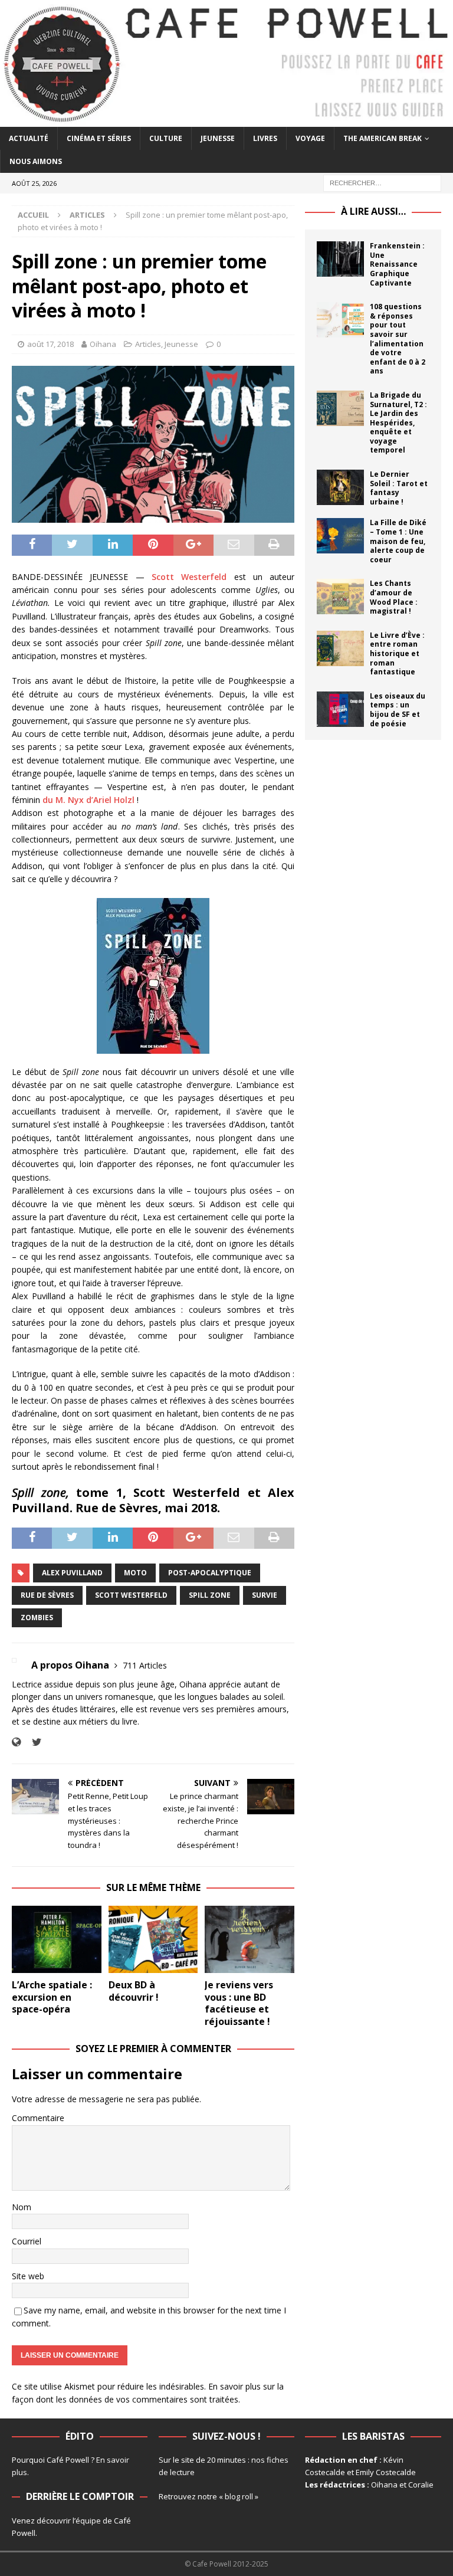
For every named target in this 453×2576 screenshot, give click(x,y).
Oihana (103, 344)
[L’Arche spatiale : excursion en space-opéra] (57, 1939)
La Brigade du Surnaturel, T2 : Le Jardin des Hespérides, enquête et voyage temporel (398, 423)
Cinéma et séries (99, 138)
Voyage (310, 138)
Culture (166, 138)
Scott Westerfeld (189, 577)
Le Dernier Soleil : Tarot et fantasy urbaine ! (399, 488)
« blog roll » (239, 2496)
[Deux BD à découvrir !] (153, 1939)
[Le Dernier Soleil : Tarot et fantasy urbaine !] (340, 487)
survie (265, 1595)
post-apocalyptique (210, 1573)
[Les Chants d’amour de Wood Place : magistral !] (340, 597)
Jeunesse (218, 138)
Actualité (29, 138)
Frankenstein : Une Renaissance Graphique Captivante (397, 264)
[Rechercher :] (382, 183)
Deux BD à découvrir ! (134, 1991)
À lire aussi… (373, 211)
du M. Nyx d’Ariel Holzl (88, 800)
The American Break (383, 138)
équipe (88, 2521)
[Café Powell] (226, 120)
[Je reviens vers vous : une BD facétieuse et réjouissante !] (250, 1939)
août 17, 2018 (50, 344)
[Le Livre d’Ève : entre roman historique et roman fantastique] (340, 648)
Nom (22, 2207)
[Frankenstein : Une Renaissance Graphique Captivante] (340, 259)
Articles (148, 344)
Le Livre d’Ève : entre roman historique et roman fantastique (397, 653)
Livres (265, 138)
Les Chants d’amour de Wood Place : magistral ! (394, 597)
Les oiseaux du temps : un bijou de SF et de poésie (398, 710)
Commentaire (38, 2118)
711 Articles (145, 1665)
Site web (28, 2276)
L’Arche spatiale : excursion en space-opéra (52, 1997)
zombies (37, 1618)
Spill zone (210, 1595)
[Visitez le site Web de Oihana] (16, 1742)
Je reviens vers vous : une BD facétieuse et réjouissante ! (239, 2003)
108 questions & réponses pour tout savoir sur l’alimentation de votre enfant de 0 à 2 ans (398, 339)
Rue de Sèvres (47, 1595)
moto (135, 1573)
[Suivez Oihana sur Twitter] (32, 1742)
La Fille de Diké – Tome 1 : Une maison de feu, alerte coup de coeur (398, 541)
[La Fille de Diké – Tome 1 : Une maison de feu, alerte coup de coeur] (340, 536)
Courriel (27, 2241)
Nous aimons (36, 161)
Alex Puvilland (72, 1573)
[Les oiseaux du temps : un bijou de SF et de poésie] (340, 709)
